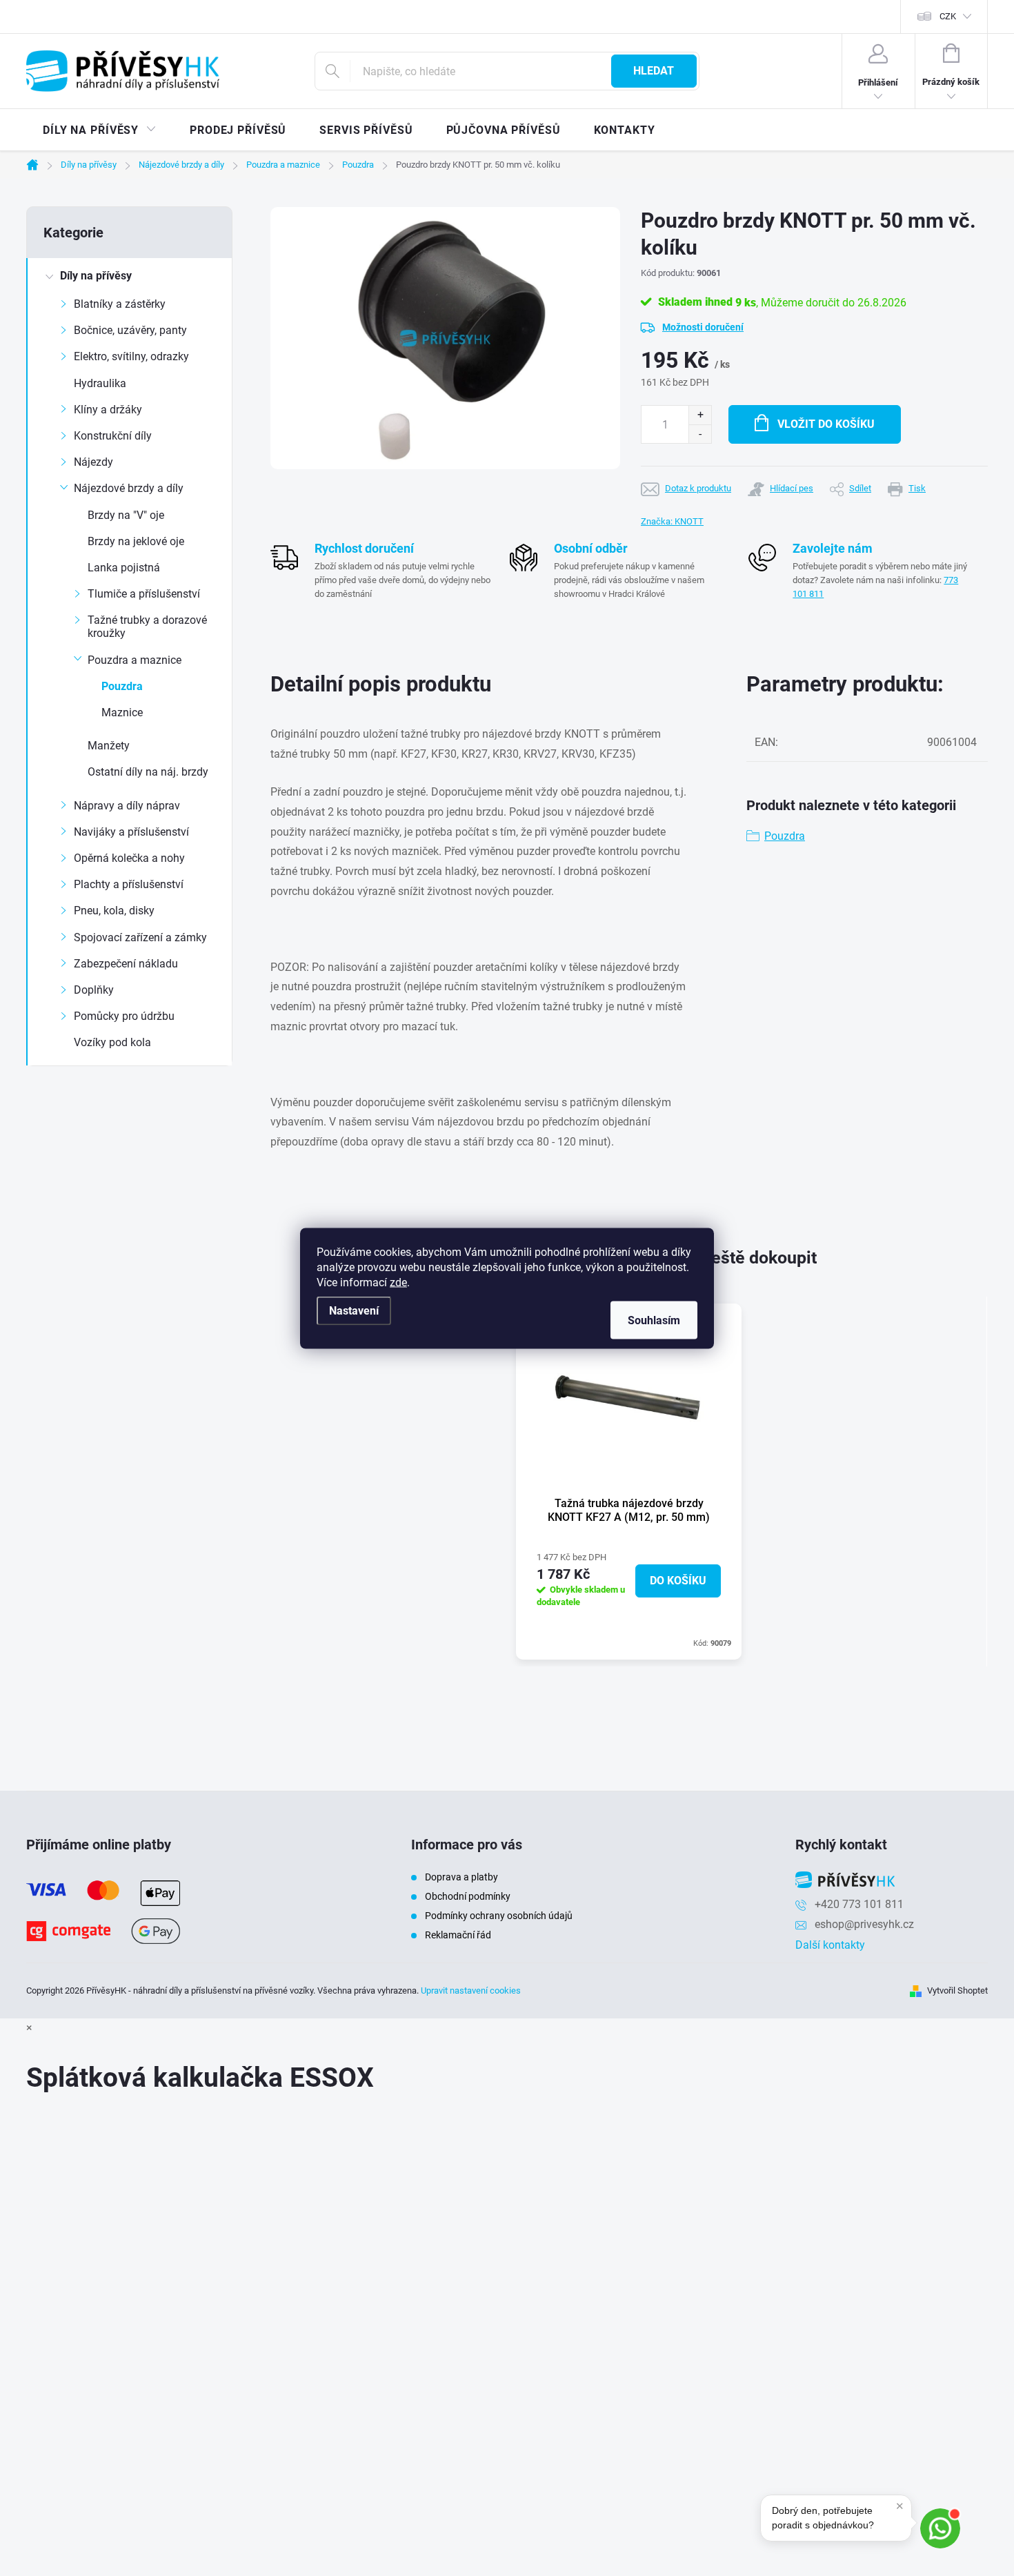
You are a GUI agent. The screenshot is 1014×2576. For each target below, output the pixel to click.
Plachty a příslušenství (129, 884)
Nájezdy (93, 462)
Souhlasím (654, 1320)
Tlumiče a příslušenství (144, 594)
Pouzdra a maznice (135, 660)
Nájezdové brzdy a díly (129, 488)
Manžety (109, 746)
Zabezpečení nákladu (126, 964)
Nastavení (354, 1310)
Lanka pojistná (124, 568)
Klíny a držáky (108, 410)
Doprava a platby (461, 1877)
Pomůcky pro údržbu (124, 1016)
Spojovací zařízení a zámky (140, 937)
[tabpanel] (629, 1482)
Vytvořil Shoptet (957, 1990)
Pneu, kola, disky (114, 911)
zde (398, 1282)
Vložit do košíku (826, 424)
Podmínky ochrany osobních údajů (499, 1916)
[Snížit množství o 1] (700, 434)
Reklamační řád (458, 1935)
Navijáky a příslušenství (131, 832)
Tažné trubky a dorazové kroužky (147, 627)
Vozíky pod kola (112, 1042)
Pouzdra (122, 686)
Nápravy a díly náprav (127, 806)
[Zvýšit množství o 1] (700, 415)
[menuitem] (100, 130)
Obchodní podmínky (468, 1896)
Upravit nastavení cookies (471, 1990)
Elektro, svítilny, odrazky (131, 356)
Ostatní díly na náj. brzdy (148, 772)
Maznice (122, 712)
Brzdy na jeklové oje (136, 541)
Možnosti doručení (703, 327)
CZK (948, 16)
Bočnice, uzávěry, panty (130, 330)
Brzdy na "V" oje (126, 515)
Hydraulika (100, 383)
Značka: (672, 521)
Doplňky (94, 990)
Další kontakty (830, 1945)
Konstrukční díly (113, 436)
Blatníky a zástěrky (120, 304)
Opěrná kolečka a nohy (129, 858)
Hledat (654, 71)
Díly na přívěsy (96, 276)
